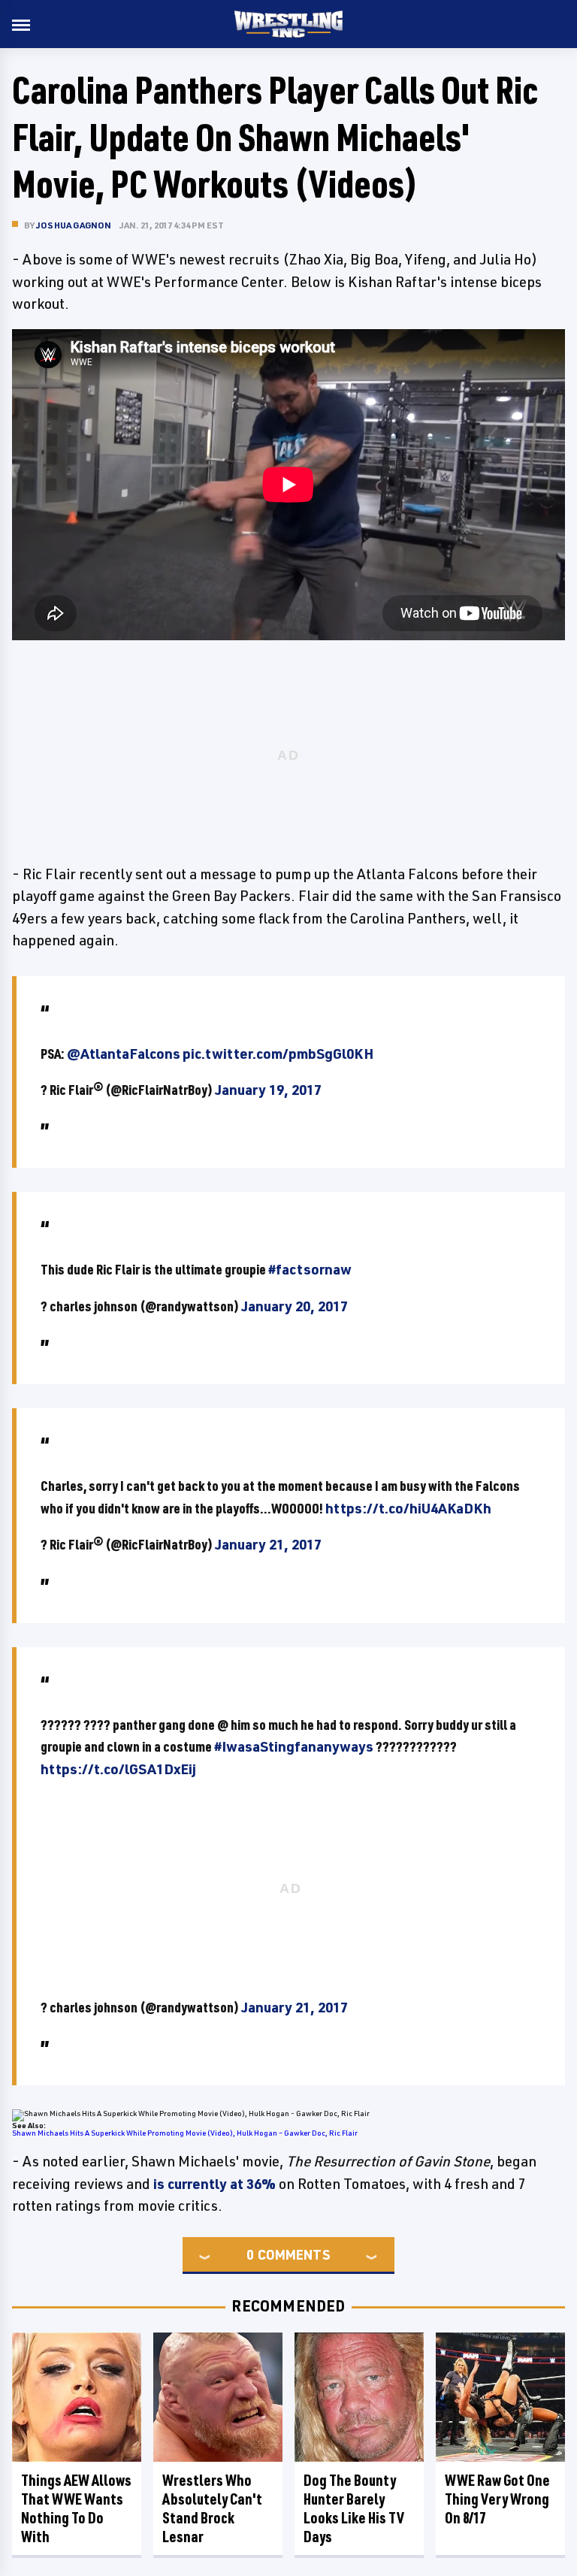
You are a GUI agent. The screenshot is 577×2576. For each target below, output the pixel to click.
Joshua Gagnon (74, 225)
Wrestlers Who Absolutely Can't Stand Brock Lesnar (212, 2508)
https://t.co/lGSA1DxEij (118, 1769)
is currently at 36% (214, 2184)
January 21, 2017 (268, 1544)
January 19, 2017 (268, 1090)
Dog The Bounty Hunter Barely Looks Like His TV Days (354, 2508)
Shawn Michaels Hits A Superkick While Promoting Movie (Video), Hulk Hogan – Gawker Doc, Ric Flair (185, 2133)
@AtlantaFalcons (124, 1054)
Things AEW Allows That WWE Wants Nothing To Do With (76, 2508)
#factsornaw (310, 1269)
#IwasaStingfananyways (294, 1746)
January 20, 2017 (295, 1306)
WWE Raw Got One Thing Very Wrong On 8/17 (497, 2499)
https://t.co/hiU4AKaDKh (408, 1508)
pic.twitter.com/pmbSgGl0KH (278, 1054)
